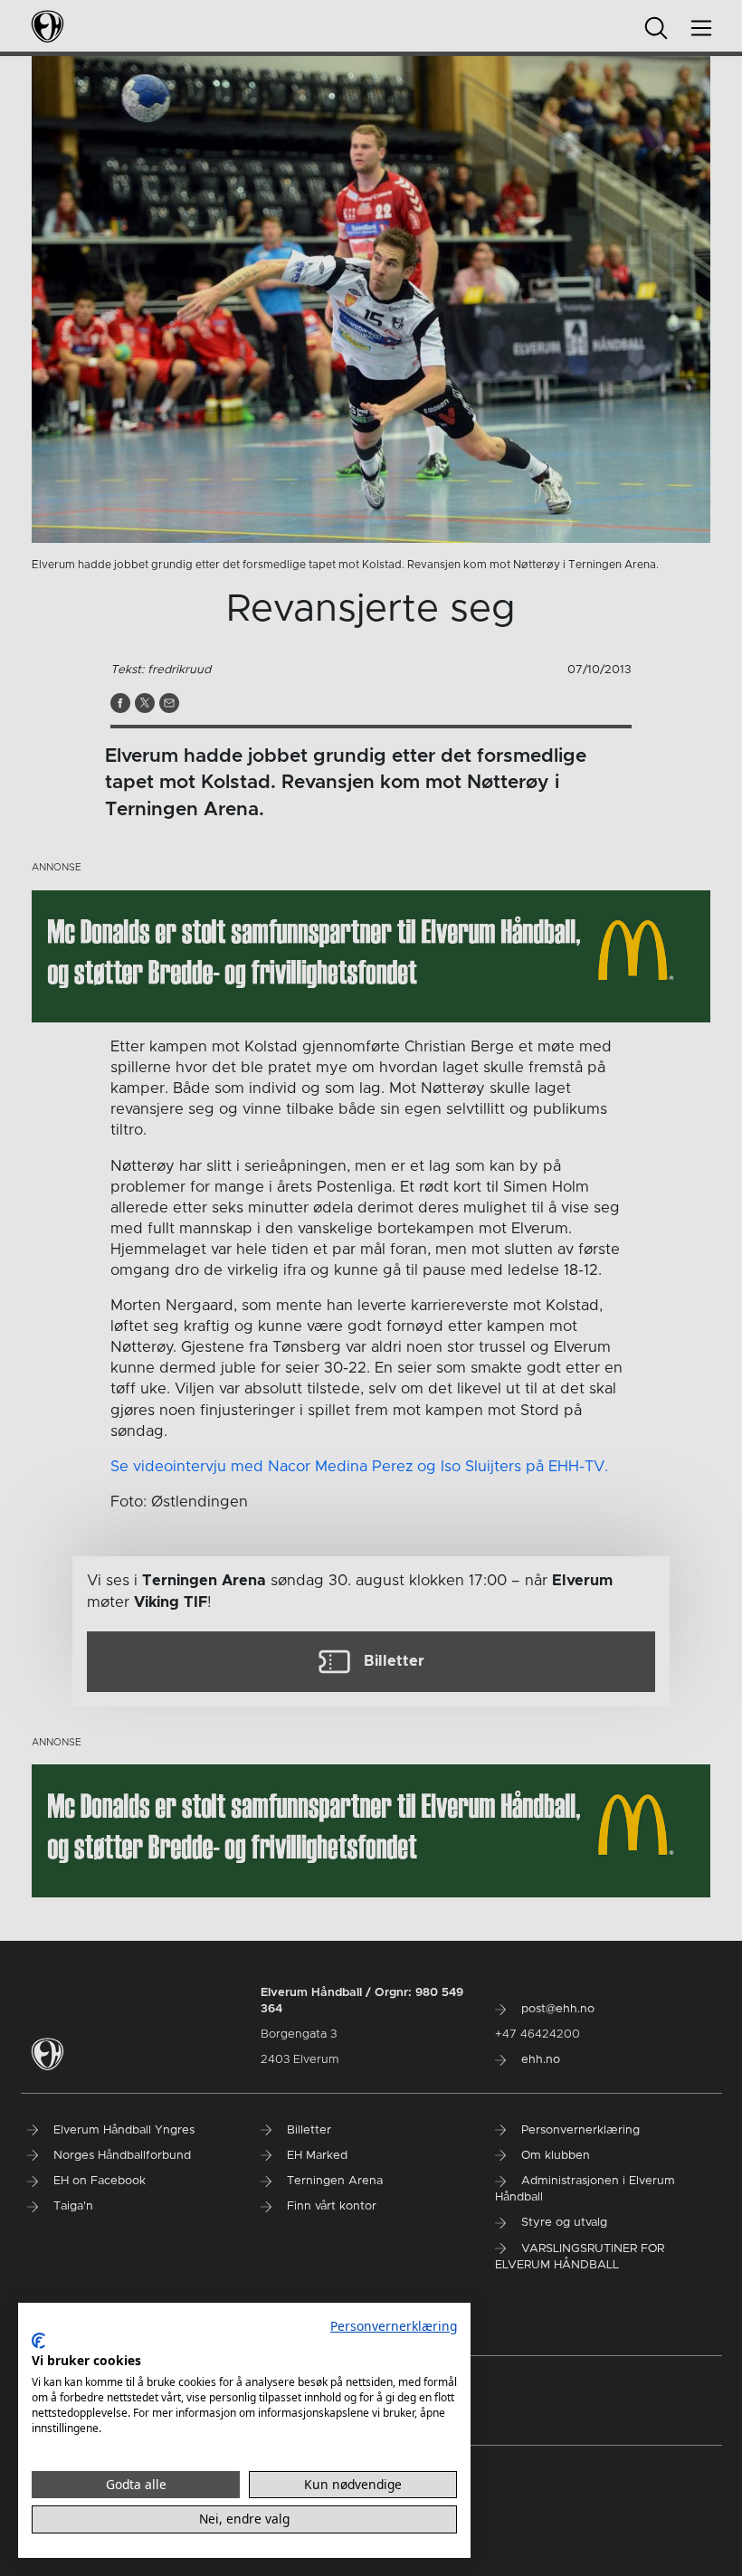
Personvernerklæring (394, 2326)
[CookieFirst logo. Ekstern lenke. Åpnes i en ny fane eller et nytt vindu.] (38, 2341)
